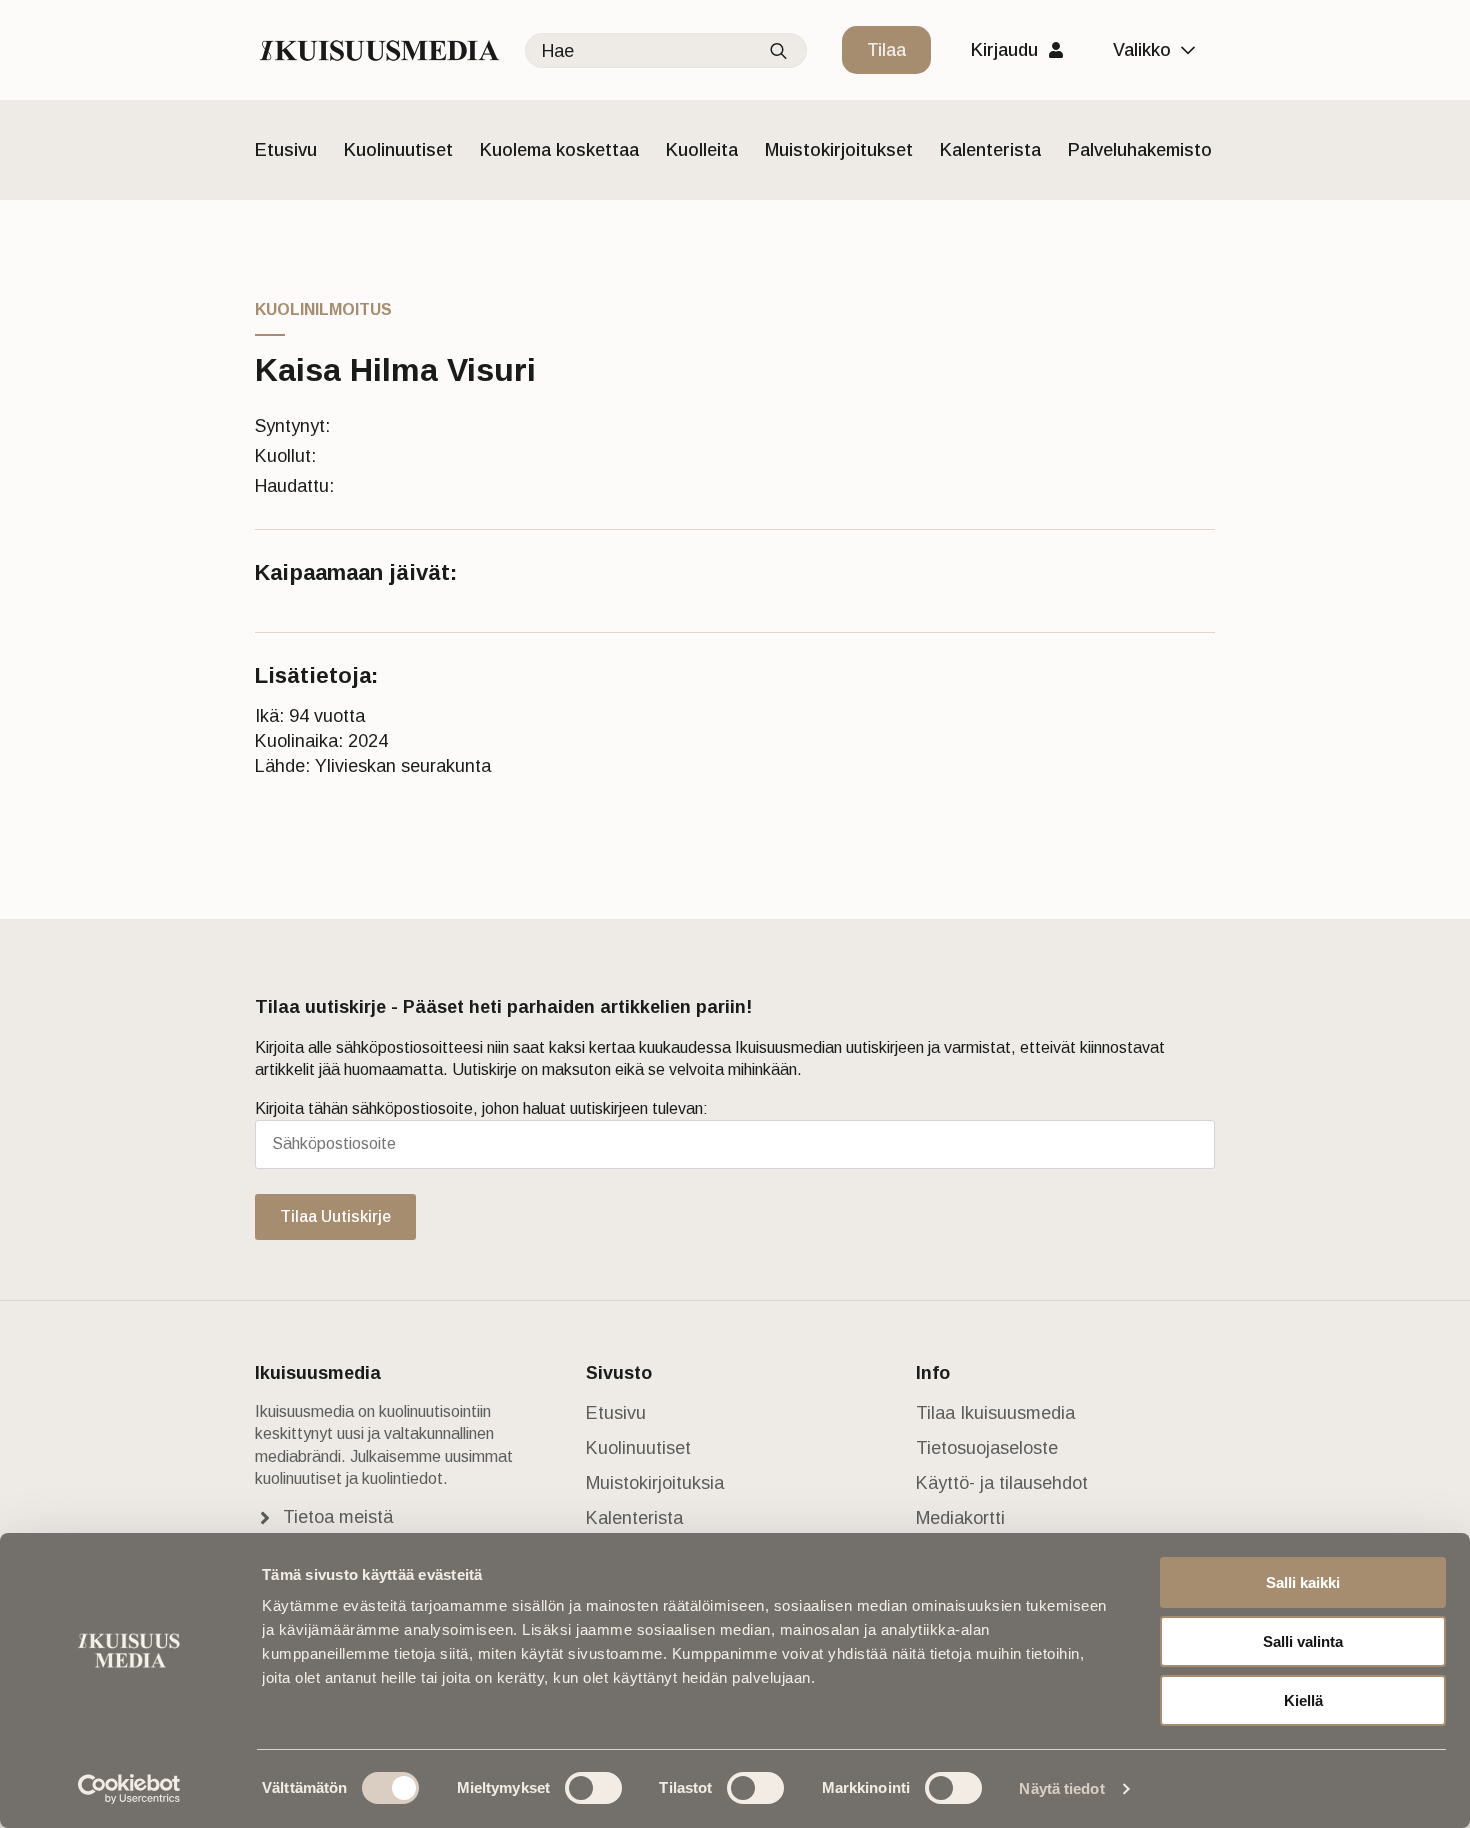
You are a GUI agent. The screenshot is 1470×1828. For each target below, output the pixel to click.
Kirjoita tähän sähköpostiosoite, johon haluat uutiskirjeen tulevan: (481, 1108)
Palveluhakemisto (1140, 150)
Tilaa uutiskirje (335, 1216)
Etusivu (286, 150)
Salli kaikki (1303, 1582)
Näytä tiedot (1061, 1788)
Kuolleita (702, 150)
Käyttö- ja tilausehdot (1002, 1483)
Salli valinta (1303, 1641)
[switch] (593, 1788)
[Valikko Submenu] (1193, 50)
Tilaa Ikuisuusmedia (995, 1413)
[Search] (778, 51)
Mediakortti (960, 1518)
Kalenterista (990, 150)
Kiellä (1303, 1700)
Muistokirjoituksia (655, 1483)
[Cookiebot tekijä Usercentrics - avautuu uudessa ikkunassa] (129, 1789)
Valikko (1142, 50)
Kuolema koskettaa (559, 150)
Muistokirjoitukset (839, 150)
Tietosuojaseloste (987, 1448)
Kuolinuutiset (398, 150)
